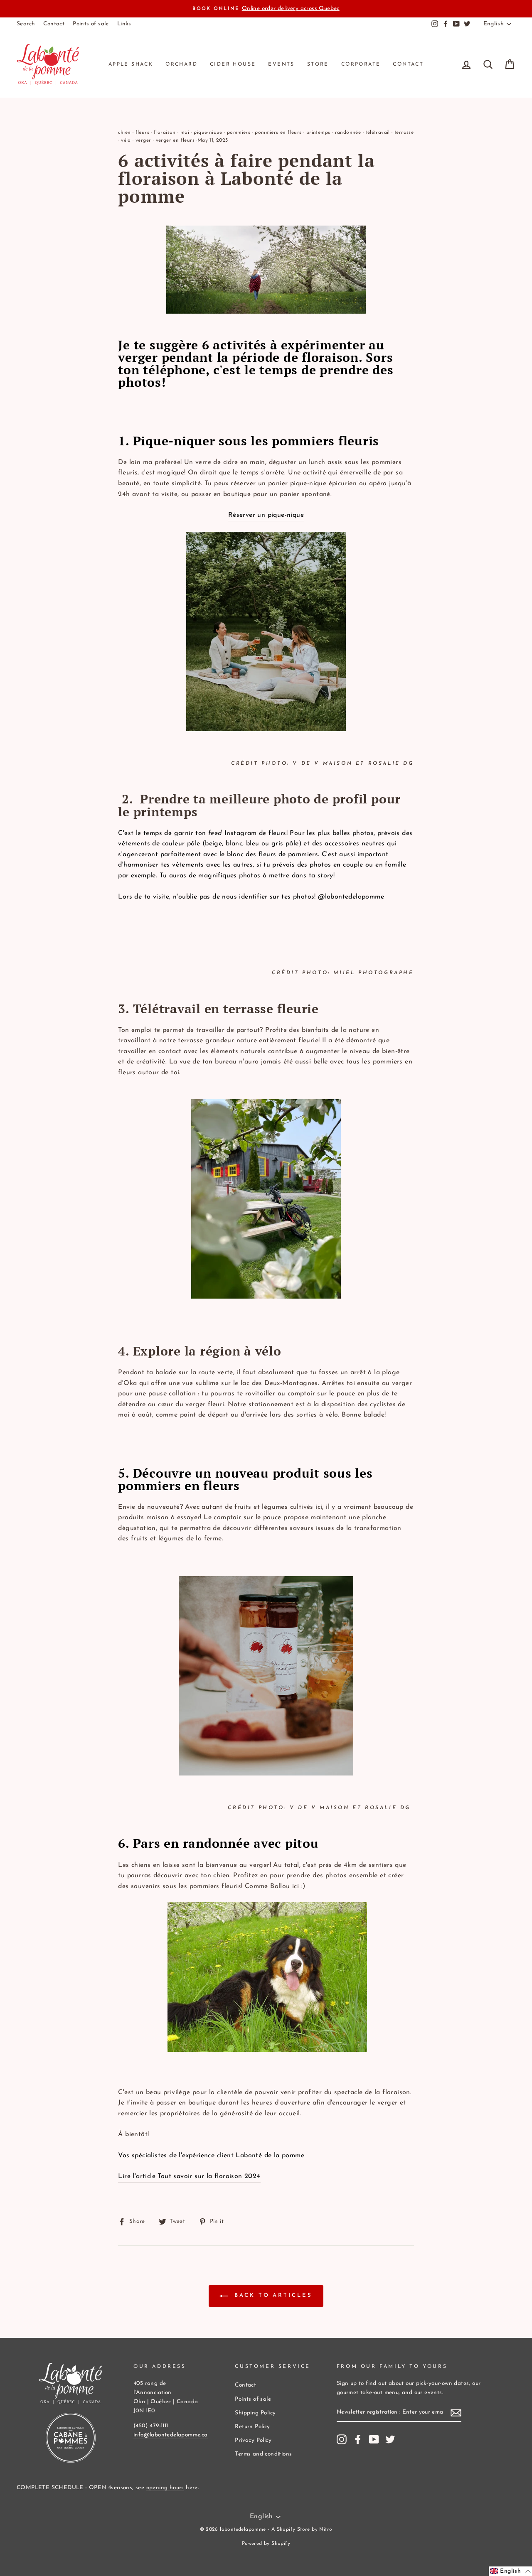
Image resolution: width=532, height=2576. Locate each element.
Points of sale (91, 24)
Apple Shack (131, 64)
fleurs (142, 133)
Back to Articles (272, 2296)
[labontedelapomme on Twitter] (390, 2439)
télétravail (377, 133)
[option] (266, 9)
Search (26, 24)
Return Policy (252, 2427)
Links (124, 24)
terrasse (404, 133)
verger (143, 140)
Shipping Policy (255, 2413)
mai (185, 133)
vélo (126, 140)
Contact (54, 24)
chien (124, 133)
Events (281, 64)
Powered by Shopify (266, 2544)
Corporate (361, 64)
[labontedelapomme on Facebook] (358, 2439)
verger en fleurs (175, 140)
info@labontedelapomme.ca (171, 2435)
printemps (318, 133)
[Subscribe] (456, 2413)
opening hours (165, 2488)
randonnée (348, 133)
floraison (165, 133)
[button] (510, 2571)
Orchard (181, 64)
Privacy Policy (253, 2440)
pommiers (239, 133)
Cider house (233, 64)
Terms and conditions (263, 2454)
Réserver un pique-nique (266, 515)
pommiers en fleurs (278, 133)
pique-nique (208, 133)
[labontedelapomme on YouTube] (374, 2439)
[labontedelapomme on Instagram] (342, 2439)
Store (318, 64)
